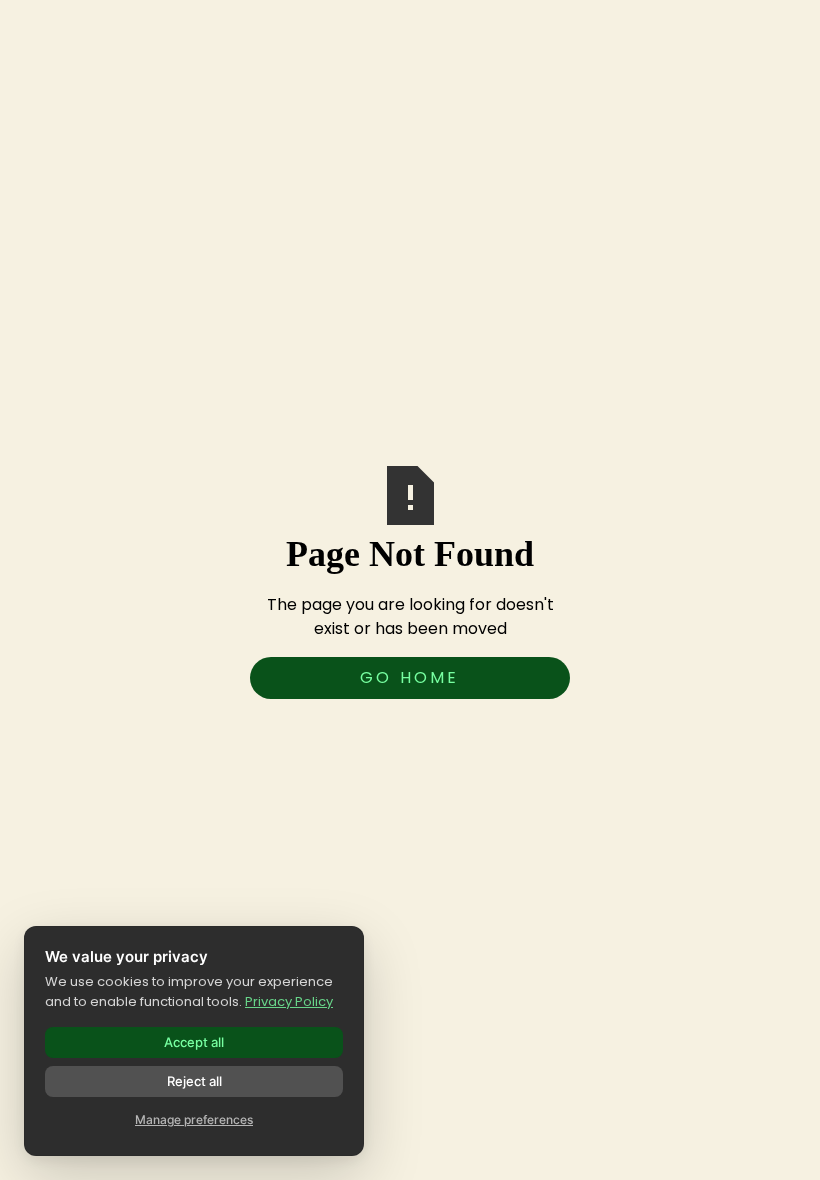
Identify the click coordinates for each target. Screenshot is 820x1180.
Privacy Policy (289, 1001)
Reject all (194, 1081)
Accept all (194, 1042)
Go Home (409, 677)
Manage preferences (194, 1119)
